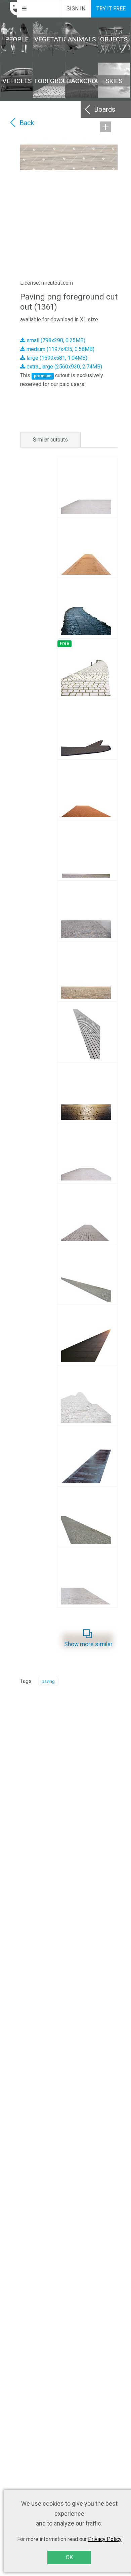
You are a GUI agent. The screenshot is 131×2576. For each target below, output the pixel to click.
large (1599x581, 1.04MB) (56, 358)
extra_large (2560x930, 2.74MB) (64, 367)
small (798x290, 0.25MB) (55, 340)
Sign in (76, 9)
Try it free (111, 9)
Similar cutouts (50, 440)
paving (48, 1681)
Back (27, 123)
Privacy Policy (105, 2539)
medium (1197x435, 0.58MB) (60, 349)
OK (69, 2557)
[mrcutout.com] (9, 9)
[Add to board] (105, 127)
